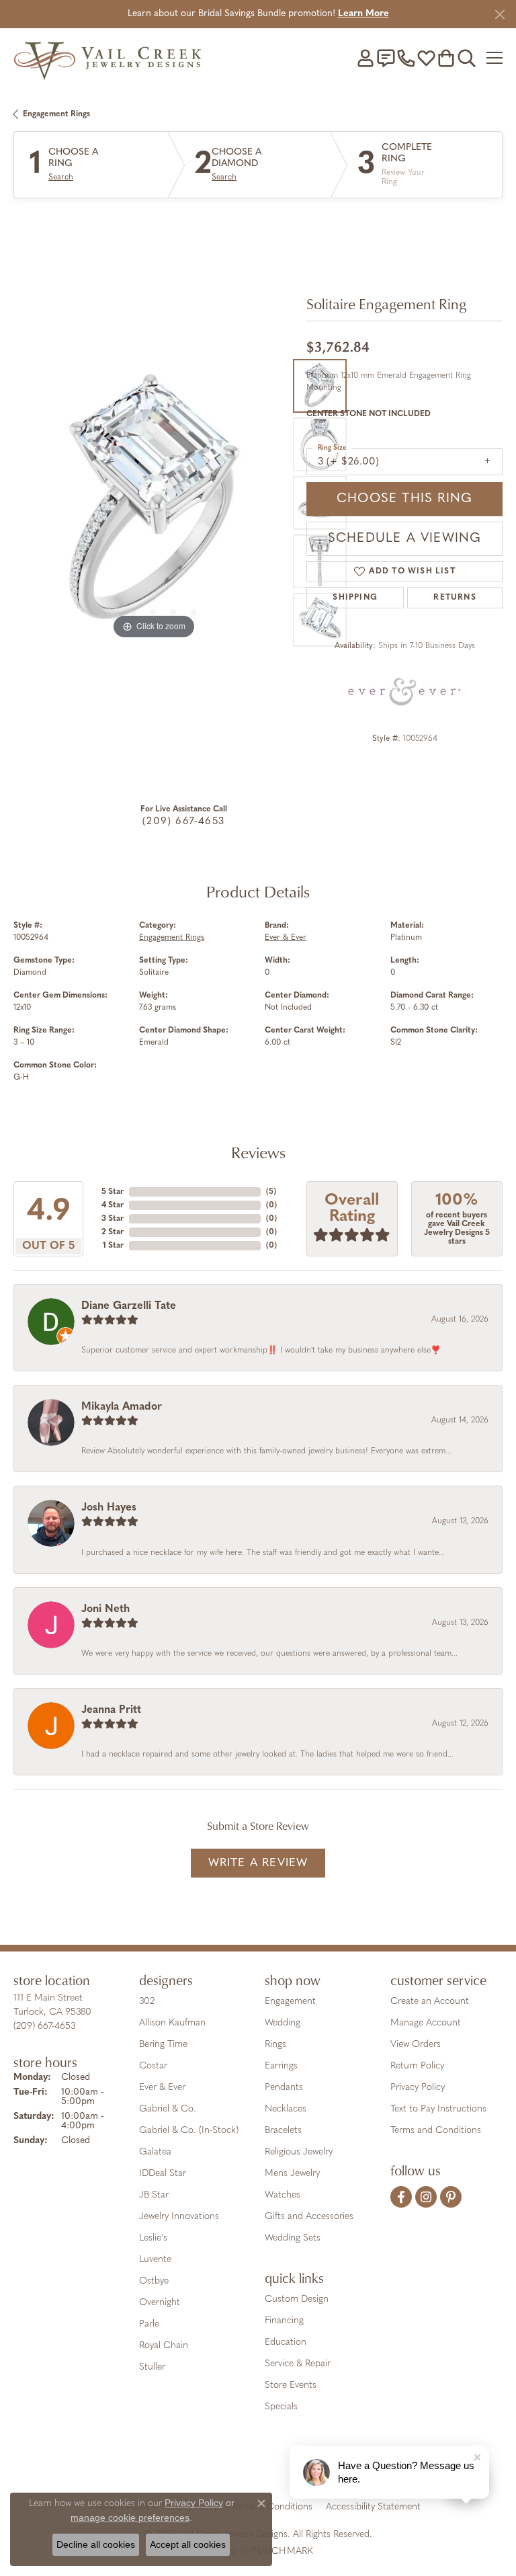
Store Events (291, 2385)
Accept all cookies (188, 2544)
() (271, 1192)
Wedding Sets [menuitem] (293, 2238)
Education (286, 2342)
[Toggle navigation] (494, 58)
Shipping (355, 598)
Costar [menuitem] (153, 2066)
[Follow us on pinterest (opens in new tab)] (451, 2197)
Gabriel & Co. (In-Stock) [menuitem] (189, 2131)
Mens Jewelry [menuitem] (292, 2174)
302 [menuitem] (147, 2002)
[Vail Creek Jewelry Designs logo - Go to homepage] (107, 57)
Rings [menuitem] (275, 2045)
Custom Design (297, 2299)
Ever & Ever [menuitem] (162, 2088)
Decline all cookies (96, 2544)
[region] (153, 502)
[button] (365, 58)
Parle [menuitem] (149, 2324)
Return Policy (417, 2066)
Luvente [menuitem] (155, 2260)
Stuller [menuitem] (152, 2367)
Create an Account (430, 2002)
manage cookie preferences (130, 2518)
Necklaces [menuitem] (286, 2109)
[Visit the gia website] (184, 2465)
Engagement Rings (56, 114)
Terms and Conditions (436, 2131)
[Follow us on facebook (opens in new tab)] (401, 2197)
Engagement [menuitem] (290, 2002)
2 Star (113, 1232)
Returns (455, 598)
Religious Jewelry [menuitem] (299, 2152)
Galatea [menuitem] (155, 2152)
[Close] (500, 14)
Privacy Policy (418, 2088)
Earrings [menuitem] (281, 2066)
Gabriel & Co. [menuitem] (168, 2109)
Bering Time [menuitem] (163, 2045)
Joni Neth (105, 1609)
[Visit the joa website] (225, 2465)
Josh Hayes (109, 1508)
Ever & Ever (286, 938)
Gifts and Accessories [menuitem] (309, 2217)
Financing (284, 2321)
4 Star (113, 1205)
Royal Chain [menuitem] (164, 2346)
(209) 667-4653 (183, 822)
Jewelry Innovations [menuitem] (179, 2217)
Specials (281, 2407)
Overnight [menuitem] (160, 2303)
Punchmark (282, 2551)
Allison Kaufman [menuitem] (172, 2023)
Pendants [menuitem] (284, 2088)
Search (61, 177)
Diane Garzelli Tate (129, 1306)
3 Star (113, 1219)
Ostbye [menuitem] (154, 2281)
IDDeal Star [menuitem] (163, 2174)
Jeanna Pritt (111, 1710)
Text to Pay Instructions (438, 2109)
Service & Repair (298, 2364)
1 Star (113, 1246)
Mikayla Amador (122, 1407)
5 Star (113, 1192)
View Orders (416, 2045)
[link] (386, 58)
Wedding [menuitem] (283, 2023)
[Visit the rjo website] (261, 2465)
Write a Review (258, 1863)
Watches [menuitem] (283, 2195)
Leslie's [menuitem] (153, 2238)
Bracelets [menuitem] (283, 2131)
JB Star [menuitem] (154, 2195)
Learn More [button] (363, 14)
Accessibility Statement (373, 2507)
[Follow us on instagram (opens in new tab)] (426, 2197)
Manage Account (426, 2023)
